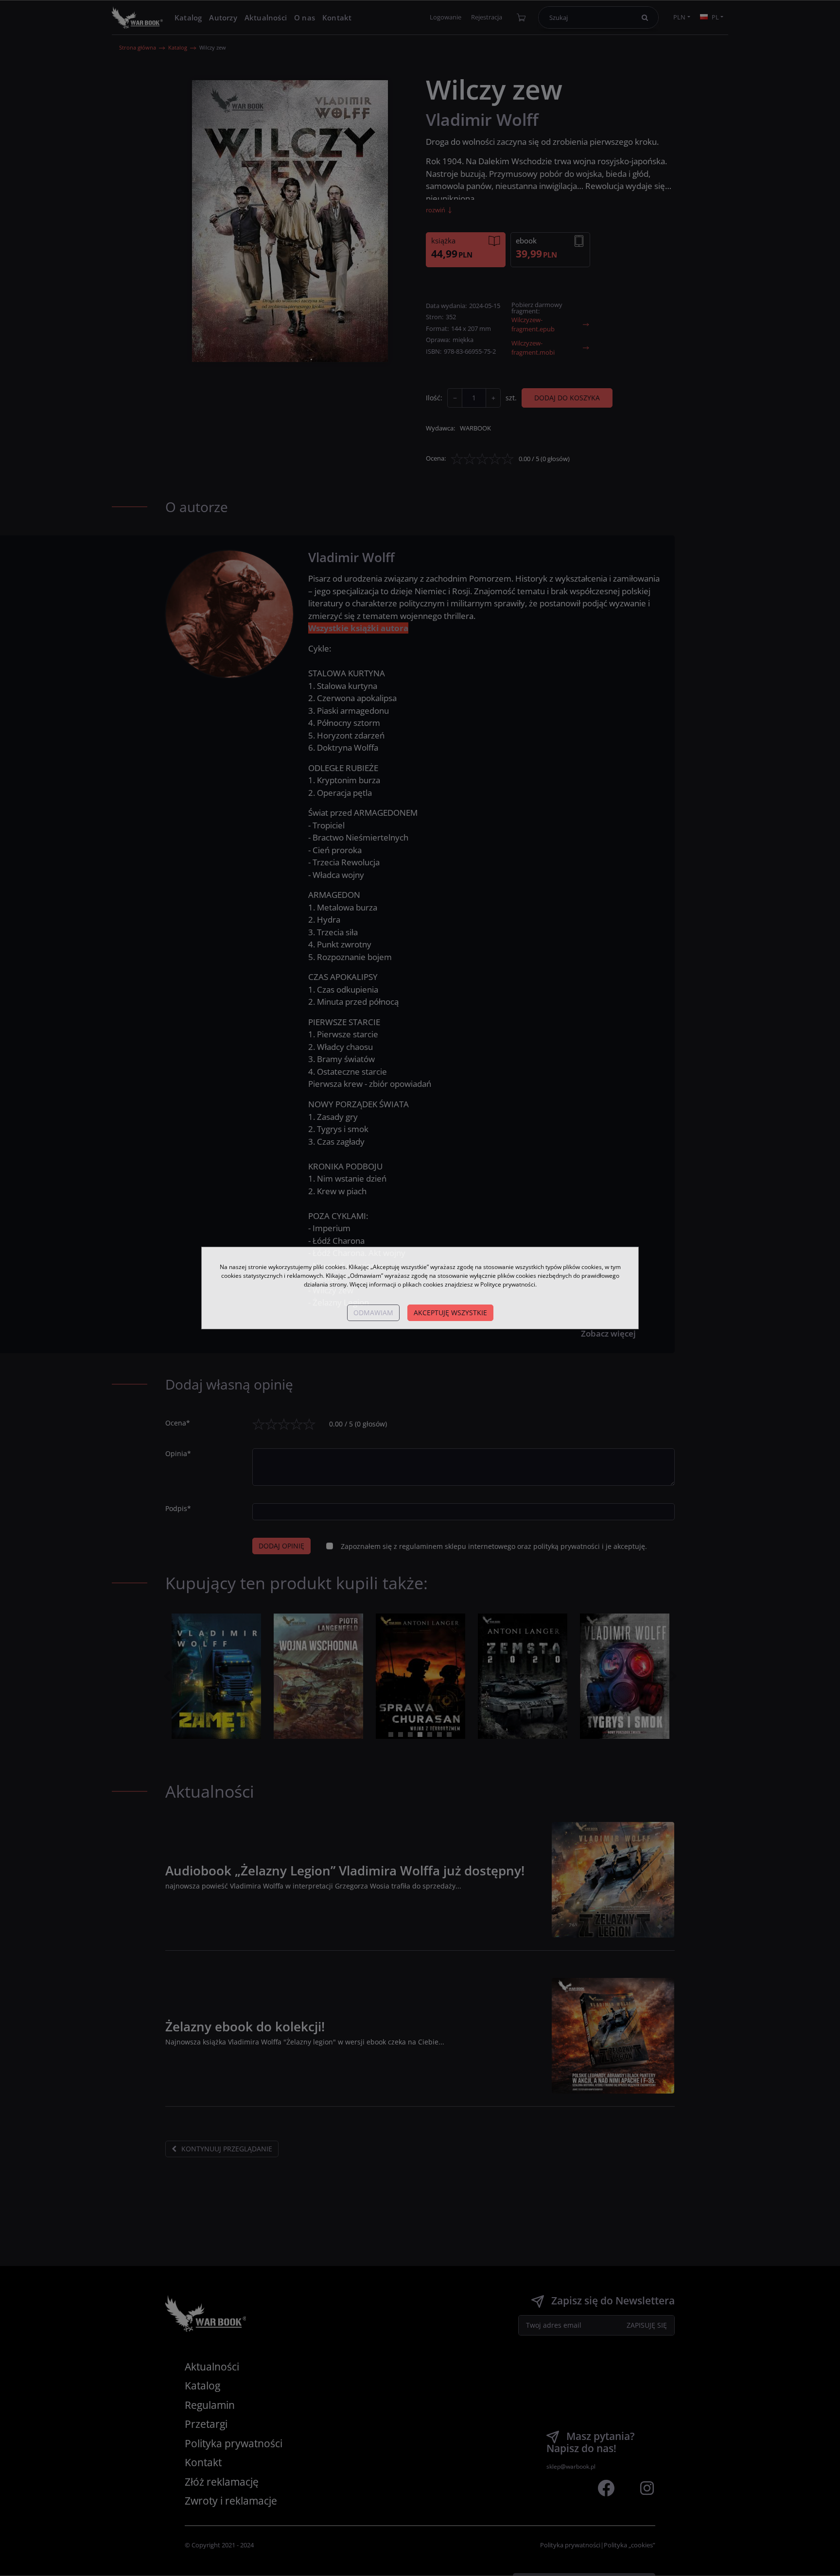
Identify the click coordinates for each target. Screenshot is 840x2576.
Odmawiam (373, 1313)
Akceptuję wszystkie (450, 1313)
